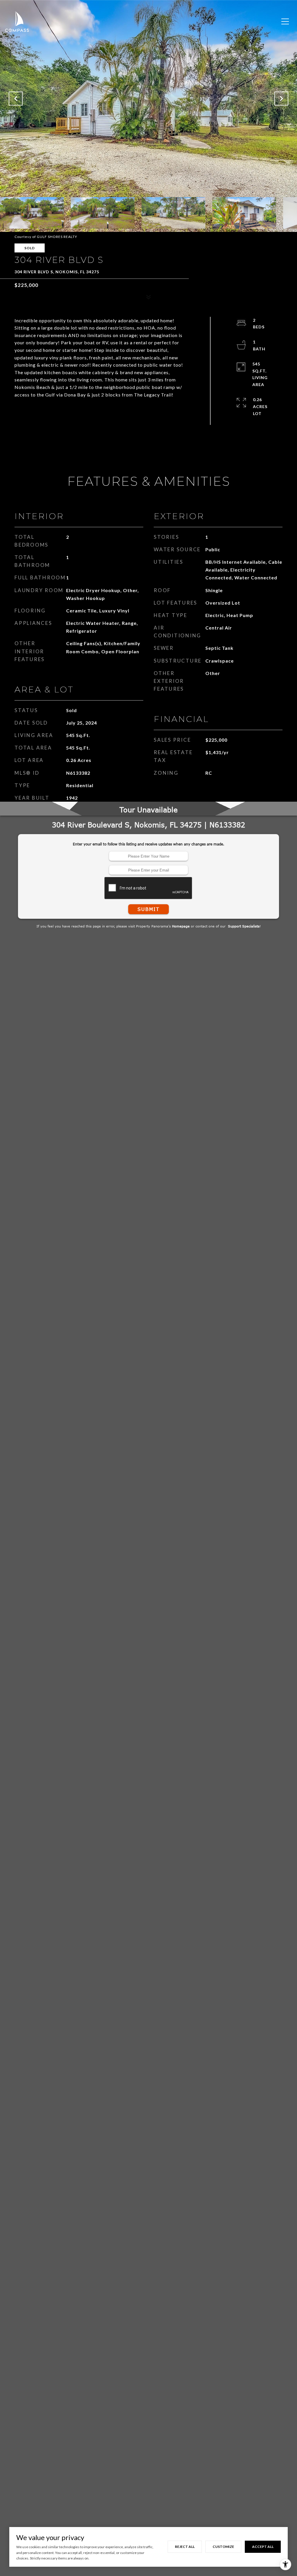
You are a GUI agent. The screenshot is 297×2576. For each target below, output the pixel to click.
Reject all (185, 2547)
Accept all (263, 2547)
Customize (223, 2547)
